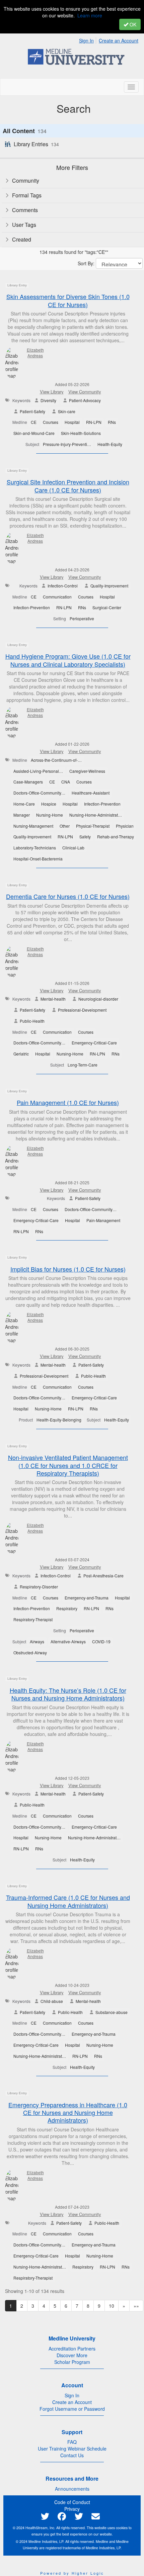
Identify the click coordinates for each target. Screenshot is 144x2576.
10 (112, 2306)
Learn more (90, 15)
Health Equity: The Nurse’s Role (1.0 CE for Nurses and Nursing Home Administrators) (68, 1694)
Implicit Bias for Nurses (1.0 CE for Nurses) (68, 1269)
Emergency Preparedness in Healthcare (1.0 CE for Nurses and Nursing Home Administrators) (68, 2112)
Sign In (86, 40)
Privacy (72, 2509)
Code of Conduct (72, 2502)
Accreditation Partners (72, 2349)
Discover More (72, 2355)
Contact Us (72, 2455)
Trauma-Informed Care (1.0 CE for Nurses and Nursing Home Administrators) (68, 1901)
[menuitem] (88, 39)
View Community (85, 392)
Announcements (72, 2489)
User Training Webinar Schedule (72, 2449)
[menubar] (110, 39)
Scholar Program (72, 2362)
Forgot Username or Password (72, 2409)
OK (132, 24)
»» (136, 2306)
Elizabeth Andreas (35, 353)
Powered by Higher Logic (72, 2573)
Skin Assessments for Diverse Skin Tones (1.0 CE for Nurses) (68, 300)
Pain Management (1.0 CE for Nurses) (68, 1102)
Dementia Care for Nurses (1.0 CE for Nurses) (68, 896)
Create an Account (119, 40)
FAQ (72, 2442)
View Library (52, 392)
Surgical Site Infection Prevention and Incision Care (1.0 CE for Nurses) (68, 486)
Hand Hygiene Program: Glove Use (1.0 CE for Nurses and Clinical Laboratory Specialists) (68, 660)
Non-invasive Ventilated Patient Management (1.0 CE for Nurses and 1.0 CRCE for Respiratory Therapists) (68, 1465)
